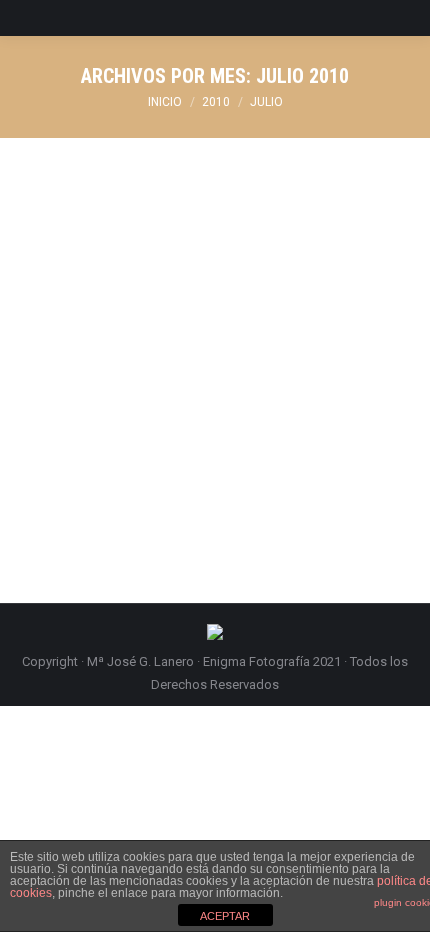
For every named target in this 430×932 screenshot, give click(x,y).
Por (175, 279)
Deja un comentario (101, 302)
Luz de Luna (95, 243)
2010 (216, 102)
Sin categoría (83, 279)
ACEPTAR (225, 916)
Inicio (165, 102)
